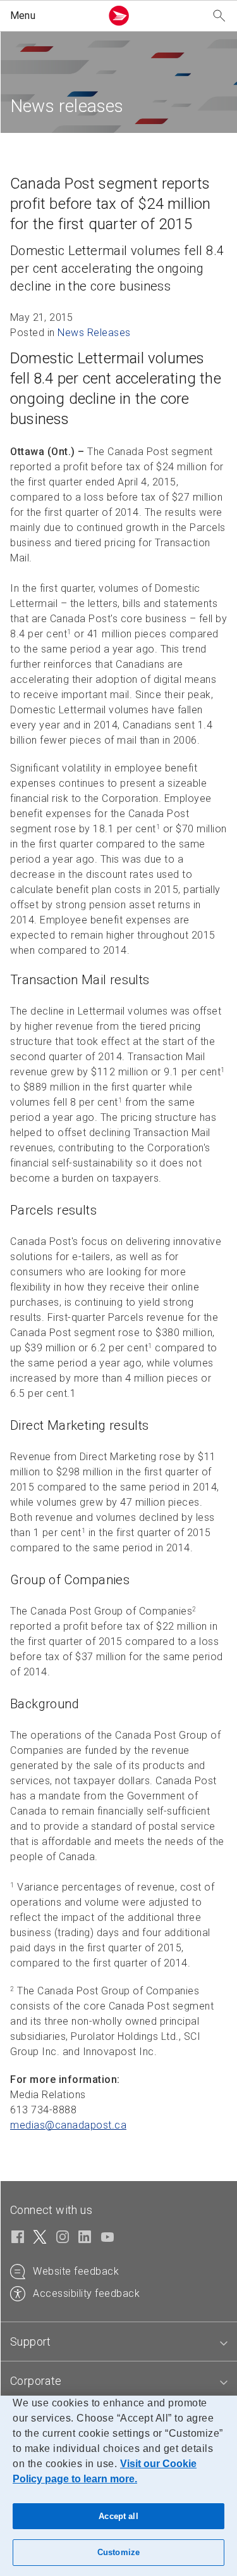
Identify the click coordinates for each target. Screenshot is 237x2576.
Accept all (118, 2516)
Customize (118, 2552)
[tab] (118, 2342)
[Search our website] (219, 16)
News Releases (94, 333)
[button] (53, 16)
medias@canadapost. (68, 2125)
